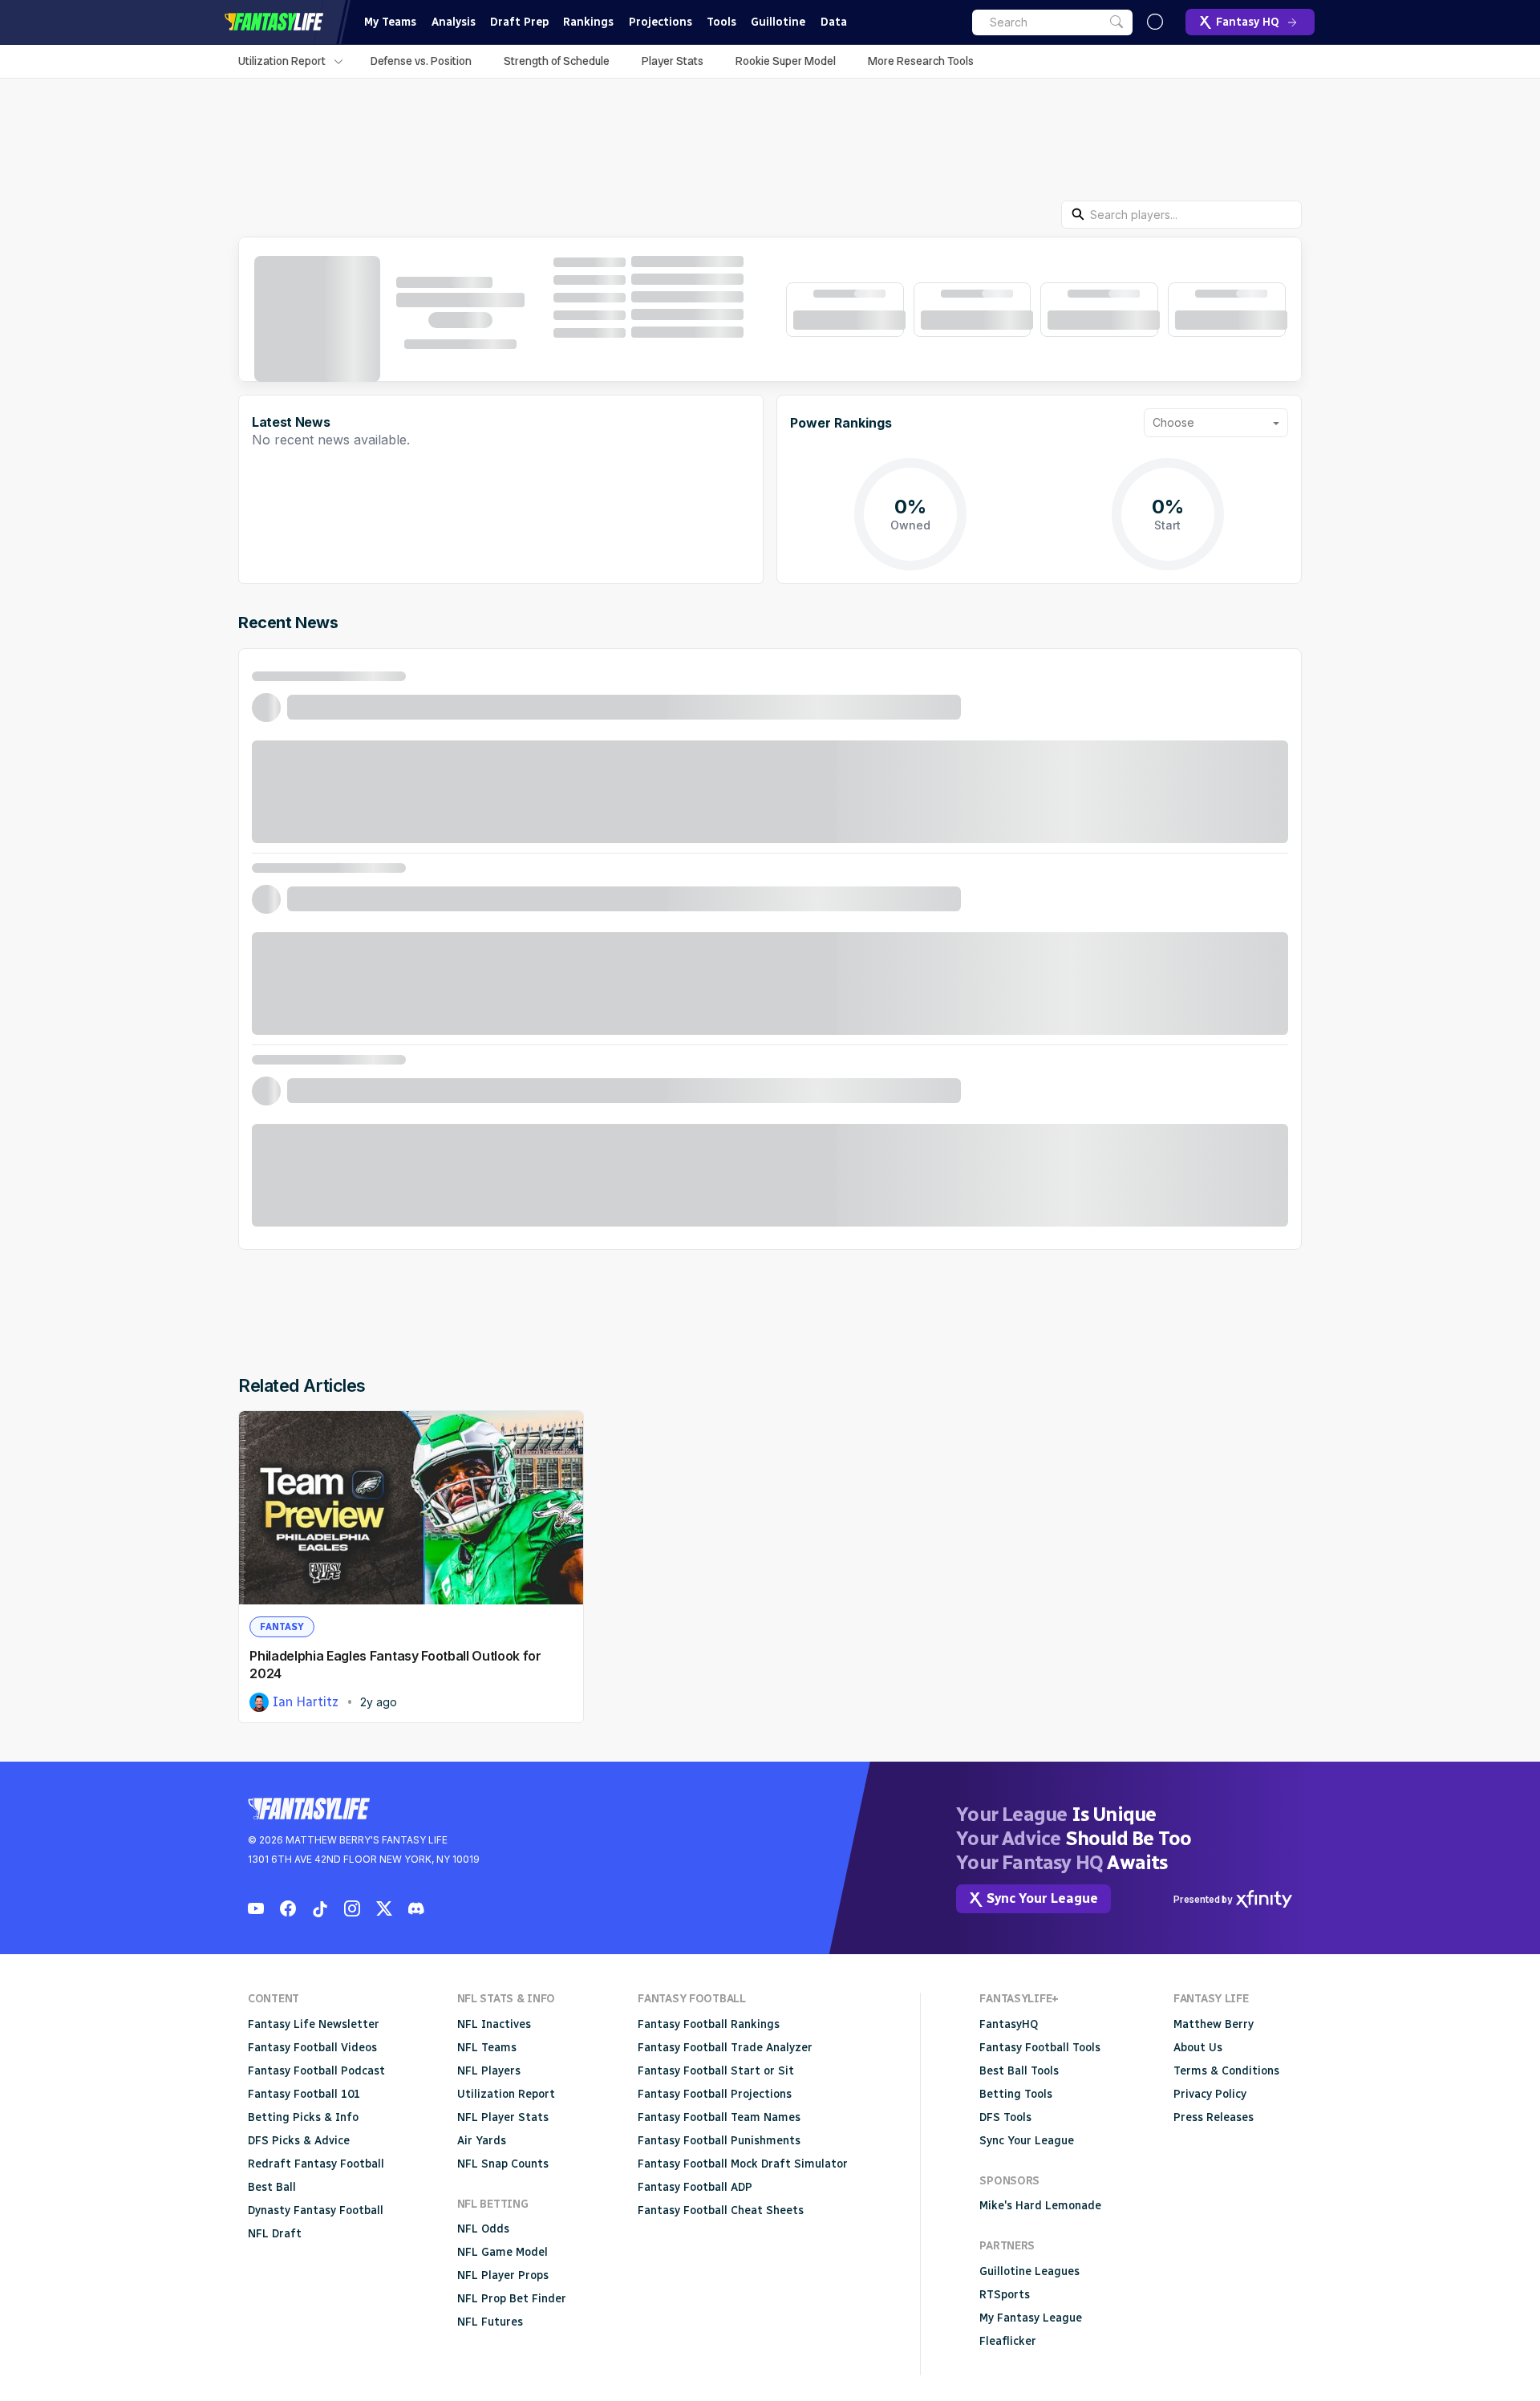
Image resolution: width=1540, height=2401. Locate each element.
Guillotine (778, 22)
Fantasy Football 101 (304, 2094)
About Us (1198, 2048)
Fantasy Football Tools (1040, 2048)
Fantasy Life (274, 22)
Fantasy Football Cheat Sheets (721, 2210)
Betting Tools (1016, 2094)
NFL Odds (483, 2229)
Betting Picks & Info (303, 2117)
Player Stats (673, 61)
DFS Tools (1005, 2117)
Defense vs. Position (421, 61)
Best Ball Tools (1019, 2071)
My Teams (390, 22)
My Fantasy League (1031, 2318)
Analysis (454, 22)
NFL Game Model (503, 2252)
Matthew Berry (1214, 2024)
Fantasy (282, 1627)
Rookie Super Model (786, 61)
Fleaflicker (1008, 2341)
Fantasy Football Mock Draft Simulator (743, 2164)
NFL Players (489, 2071)
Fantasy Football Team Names (719, 2117)
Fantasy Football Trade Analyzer (725, 2048)
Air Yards (482, 2141)
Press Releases (1214, 2117)
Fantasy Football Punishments (719, 2141)
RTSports (1005, 2295)
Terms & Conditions (1226, 2071)
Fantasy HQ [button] (1248, 22)
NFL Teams (487, 2048)
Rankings (588, 22)
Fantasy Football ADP (695, 2187)
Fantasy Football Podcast (316, 2071)
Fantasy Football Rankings (709, 2024)
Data (834, 22)
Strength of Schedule (557, 61)
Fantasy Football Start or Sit (716, 2071)
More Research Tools (921, 61)
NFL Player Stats (503, 2117)
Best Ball (272, 2187)
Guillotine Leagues (1029, 2271)
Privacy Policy (1210, 2094)
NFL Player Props (503, 2275)
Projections (661, 22)
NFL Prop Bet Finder (512, 2299)
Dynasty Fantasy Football (316, 2210)
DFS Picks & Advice (299, 2141)
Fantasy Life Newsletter (314, 2024)
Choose (1173, 422)
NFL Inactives (494, 2024)
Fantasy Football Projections (715, 2094)
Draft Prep (519, 22)
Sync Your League (1027, 2141)
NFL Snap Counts (503, 2164)
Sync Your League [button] (1042, 1898)
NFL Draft (275, 2234)
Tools (721, 22)
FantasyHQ (1009, 2024)
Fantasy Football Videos (312, 2048)
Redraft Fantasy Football (316, 2164)
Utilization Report (282, 61)
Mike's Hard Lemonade (1040, 2206)
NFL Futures (490, 2322)
